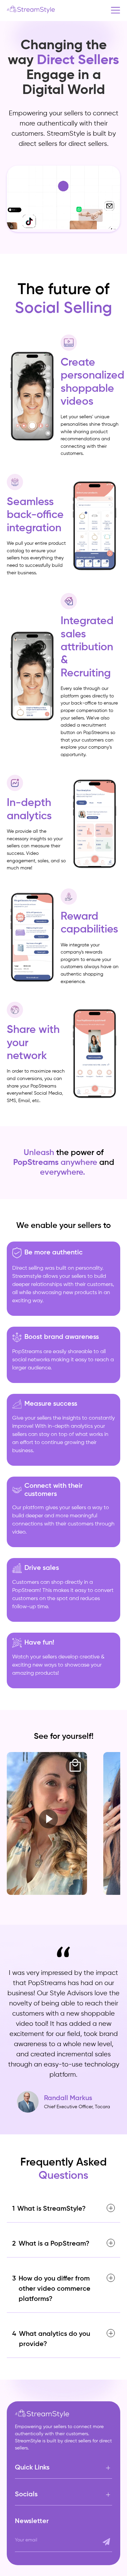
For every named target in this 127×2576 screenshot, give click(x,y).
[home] (34, 10)
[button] (115, 10)
